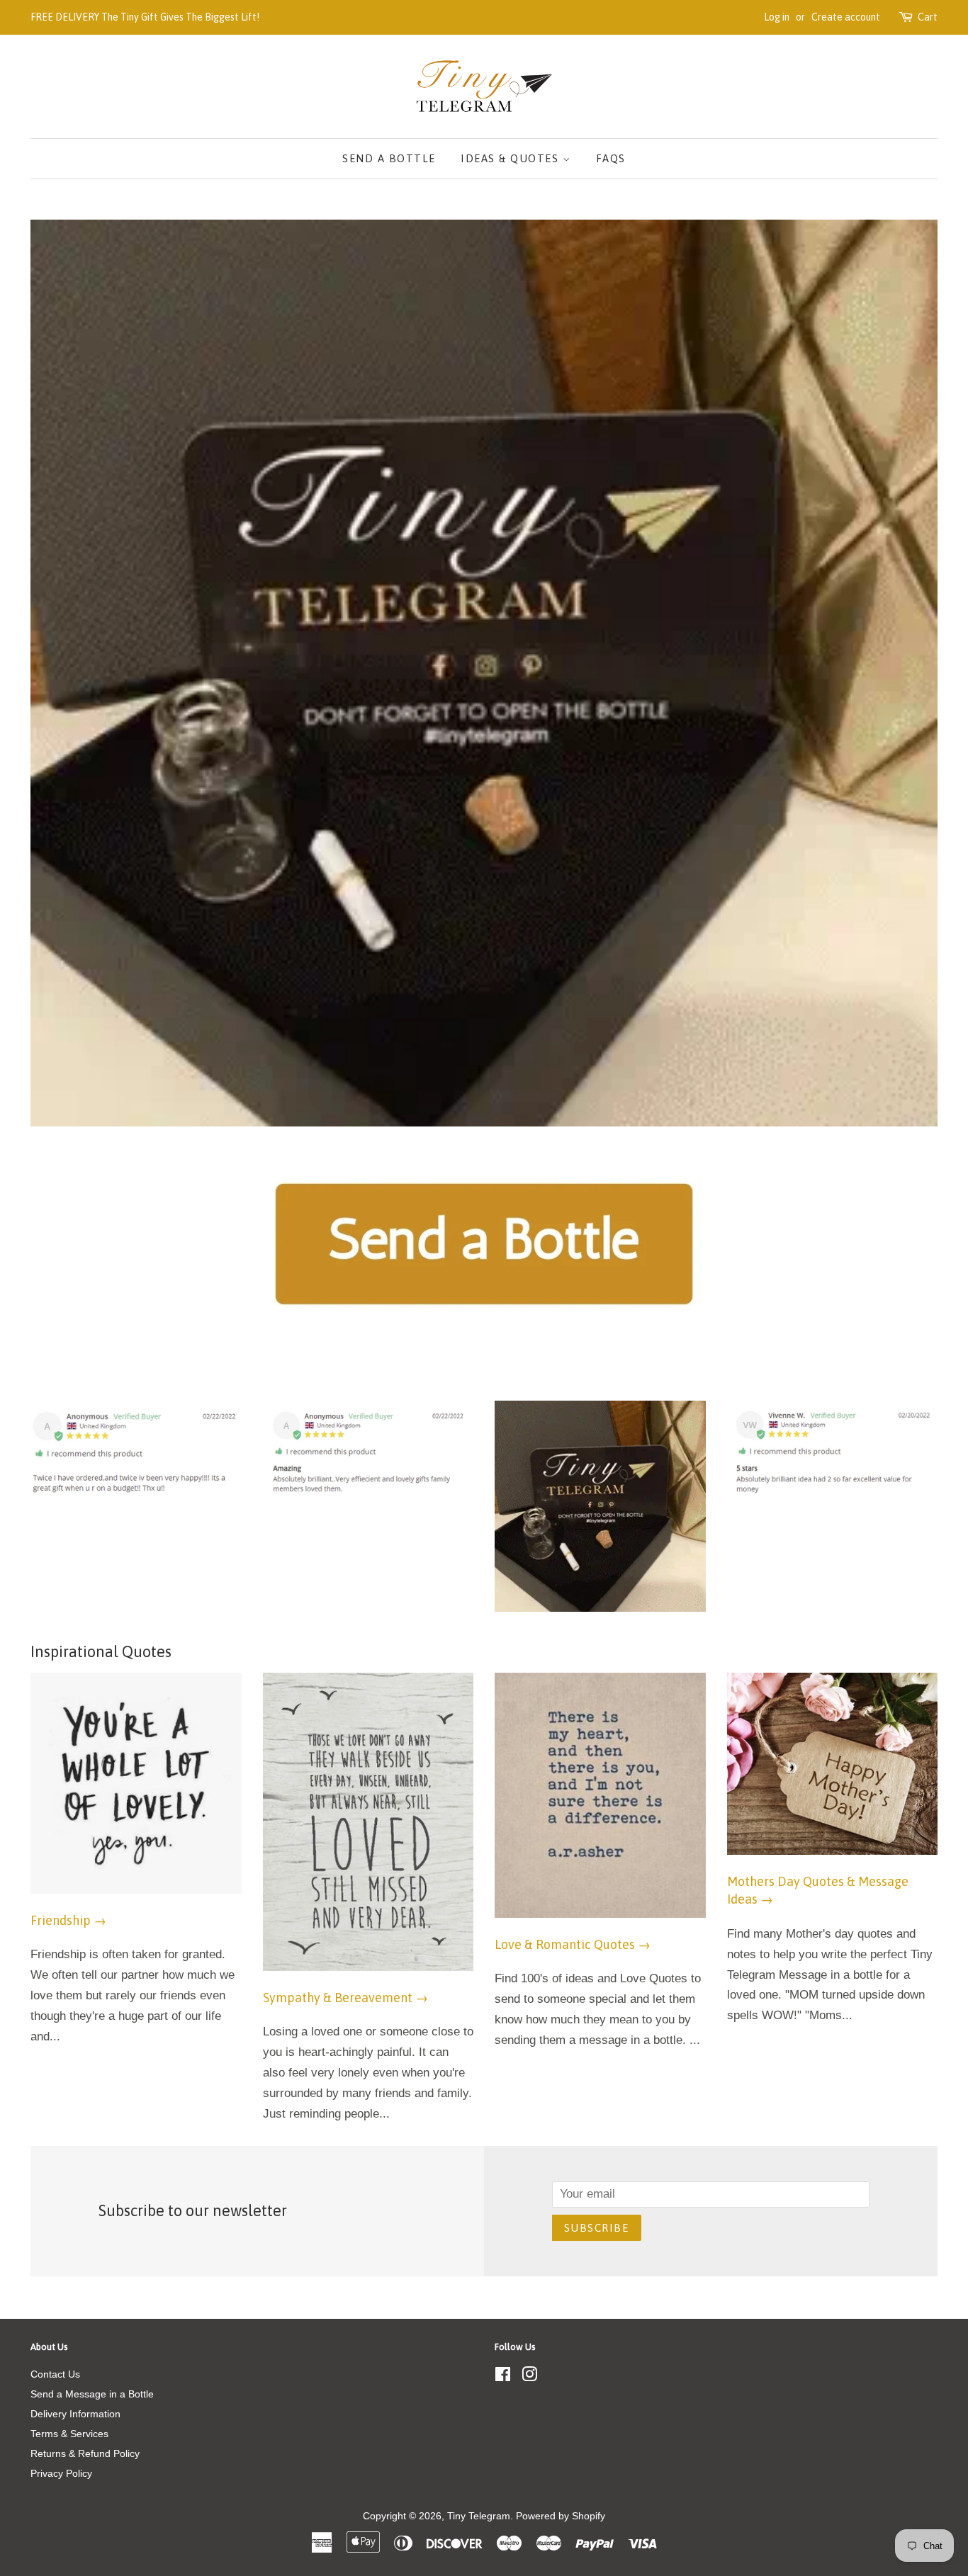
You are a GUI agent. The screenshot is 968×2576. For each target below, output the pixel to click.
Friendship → (68, 1920)
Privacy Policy (61, 2473)
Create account (846, 17)
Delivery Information (75, 2414)
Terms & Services (69, 2434)
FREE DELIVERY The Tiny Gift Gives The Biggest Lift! (145, 17)
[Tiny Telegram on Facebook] (503, 2377)
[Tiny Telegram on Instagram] (529, 2377)
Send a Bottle (389, 158)
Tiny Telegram (479, 2516)
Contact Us (55, 2374)
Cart (928, 17)
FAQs (611, 158)
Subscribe (597, 2228)
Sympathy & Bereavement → (345, 1998)
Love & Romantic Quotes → (573, 1944)
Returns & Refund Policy (85, 2453)
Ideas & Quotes (512, 158)
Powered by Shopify (561, 2516)
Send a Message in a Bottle (92, 2394)
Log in (777, 17)
